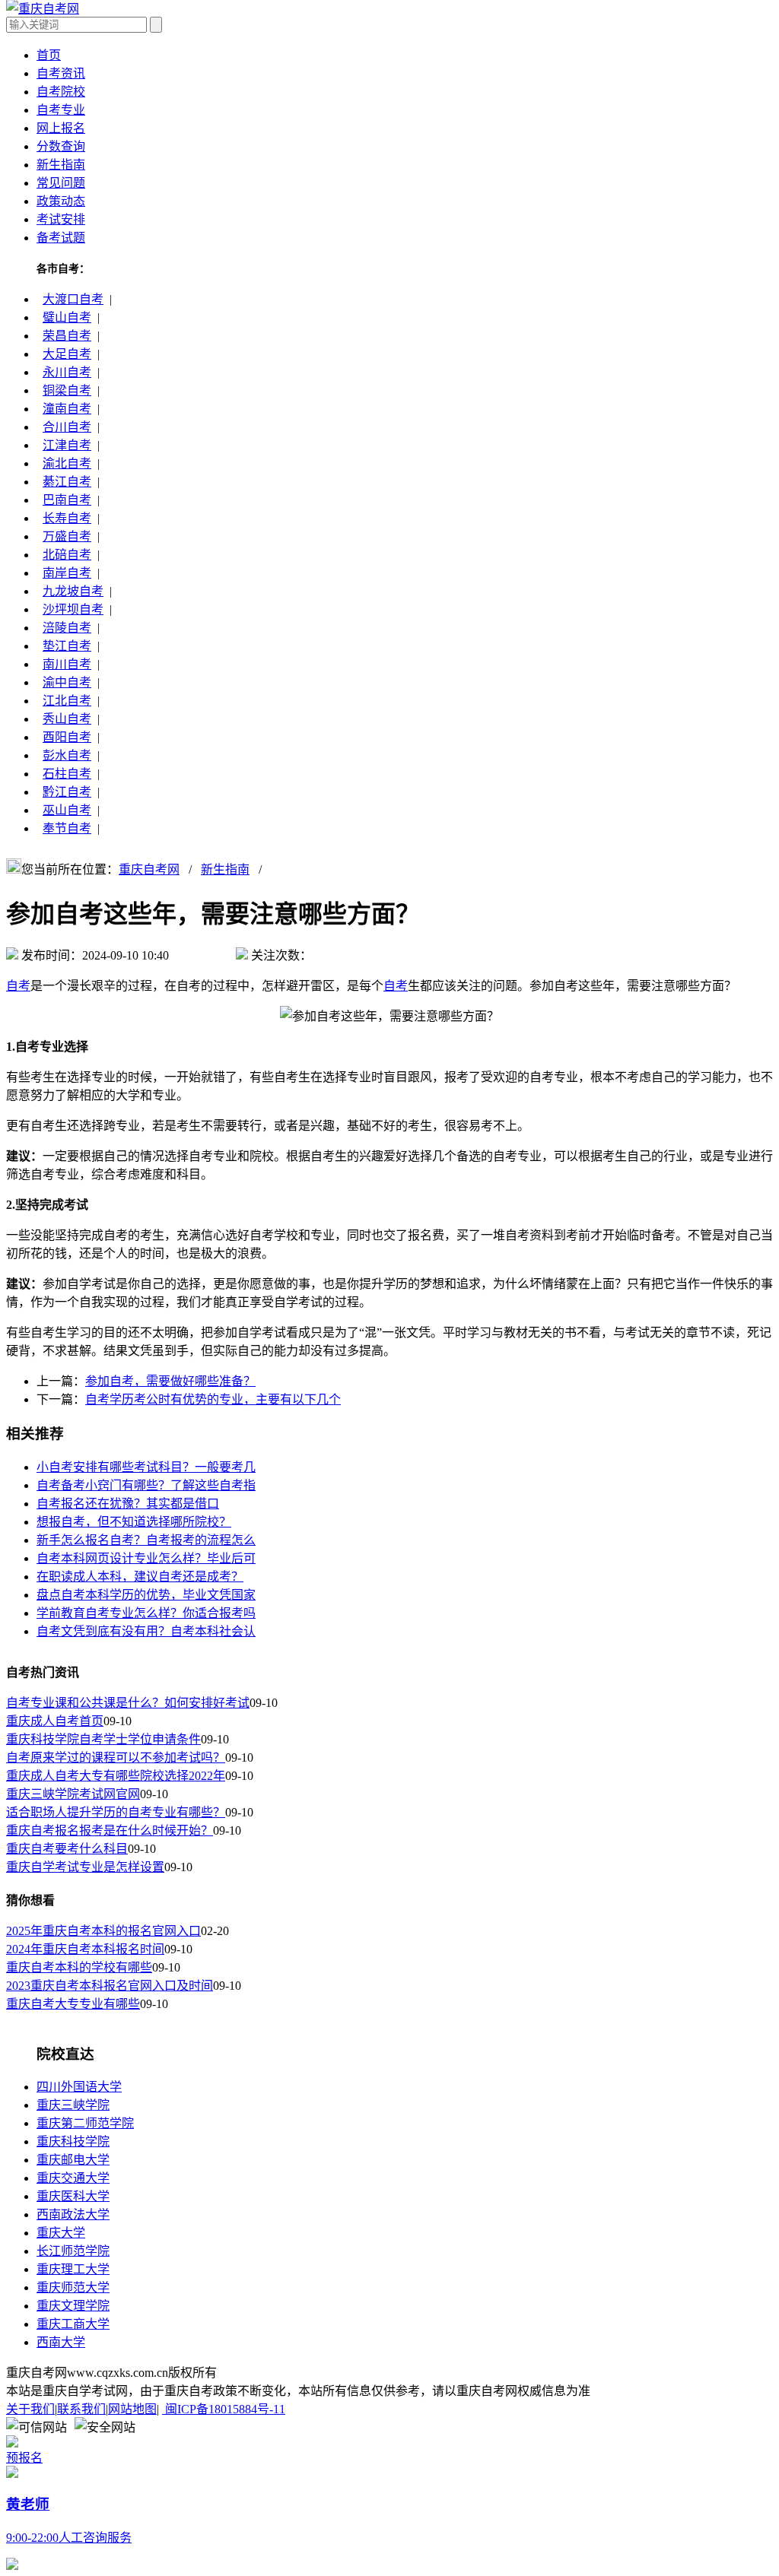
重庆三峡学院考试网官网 (73, 1794)
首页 (49, 55)
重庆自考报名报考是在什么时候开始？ (110, 1830)
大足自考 (67, 354)
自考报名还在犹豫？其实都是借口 (128, 1504)
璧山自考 (67, 317)
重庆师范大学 (73, 2287)
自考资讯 (61, 73)
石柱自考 (67, 774)
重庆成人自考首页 (55, 1721)
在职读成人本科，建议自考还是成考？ (140, 1577)
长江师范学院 (73, 2251)
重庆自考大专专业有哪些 (73, 2004)
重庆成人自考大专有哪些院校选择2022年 (116, 1776)
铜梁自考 (67, 390)
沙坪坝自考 (73, 609)
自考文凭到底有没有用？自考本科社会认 (146, 1631)
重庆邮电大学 (73, 2160)
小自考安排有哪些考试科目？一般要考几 (146, 1467)
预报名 (24, 2458)
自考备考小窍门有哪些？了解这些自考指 (146, 1485)
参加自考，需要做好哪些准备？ (170, 1381)
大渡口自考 (73, 299)
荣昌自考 (67, 336)
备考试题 (61, 238)
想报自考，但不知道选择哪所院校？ (134, 1522)
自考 (18, 986)
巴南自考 (67, 500)
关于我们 (30, 2409)
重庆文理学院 (73, 2306)
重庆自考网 (149, 869)
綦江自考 (67, 482)
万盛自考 (67, 536)
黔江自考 (67, 792)
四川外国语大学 (79, 2087)
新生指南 (61, 165)
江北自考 (67, 701)
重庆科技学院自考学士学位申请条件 (103, 1739)
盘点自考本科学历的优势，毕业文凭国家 (146, 1595)
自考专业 (61, 110)
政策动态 (61, 201)
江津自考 (67, 445)
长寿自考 (67, 518)
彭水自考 (67, 755)
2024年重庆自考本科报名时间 (85, 1949)
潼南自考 (67, 409)
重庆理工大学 (73, 2269)
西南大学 (61, 2342)
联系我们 (81, 2409)
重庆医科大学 (73, 2196)
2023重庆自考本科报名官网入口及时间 (110, 1986)
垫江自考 (67, 646)
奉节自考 (67, 828)
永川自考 (67, 372)
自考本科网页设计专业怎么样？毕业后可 (146, 1558)
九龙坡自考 (73, 591)
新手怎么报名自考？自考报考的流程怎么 (146, 1540)
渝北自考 (67, 463)
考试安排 (61, 219)
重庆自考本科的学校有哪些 (79, 1967)
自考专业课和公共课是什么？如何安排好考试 (128, 1703)
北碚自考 (67, 555)
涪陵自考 (67, 628)
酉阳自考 (67, 737)
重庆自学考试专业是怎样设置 (85, 1867)
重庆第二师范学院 (85, 2123)
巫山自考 (67, 810)
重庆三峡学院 (73, 2105)
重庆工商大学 (73, 2324)
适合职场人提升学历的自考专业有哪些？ (116, 1812)
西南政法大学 (73, 2214)
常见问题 (61, 183)
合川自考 (67, 427)
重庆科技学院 (73, 2141)
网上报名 (61, 128)
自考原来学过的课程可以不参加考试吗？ (116, 1758)
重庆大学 (61, 2233)
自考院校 (61, 92)
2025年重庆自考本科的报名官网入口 (103, 1931)
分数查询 (61, 146)
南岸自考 (67, 573)
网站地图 (132, 2409)
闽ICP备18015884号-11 (224, 2409)
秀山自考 (67, 719)
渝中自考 (67, 682)
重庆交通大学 (73, 2178)
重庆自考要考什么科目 (67, 1849)
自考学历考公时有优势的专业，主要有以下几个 (213, 1399)
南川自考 (67, 664)
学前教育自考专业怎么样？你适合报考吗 (146, 1613)
